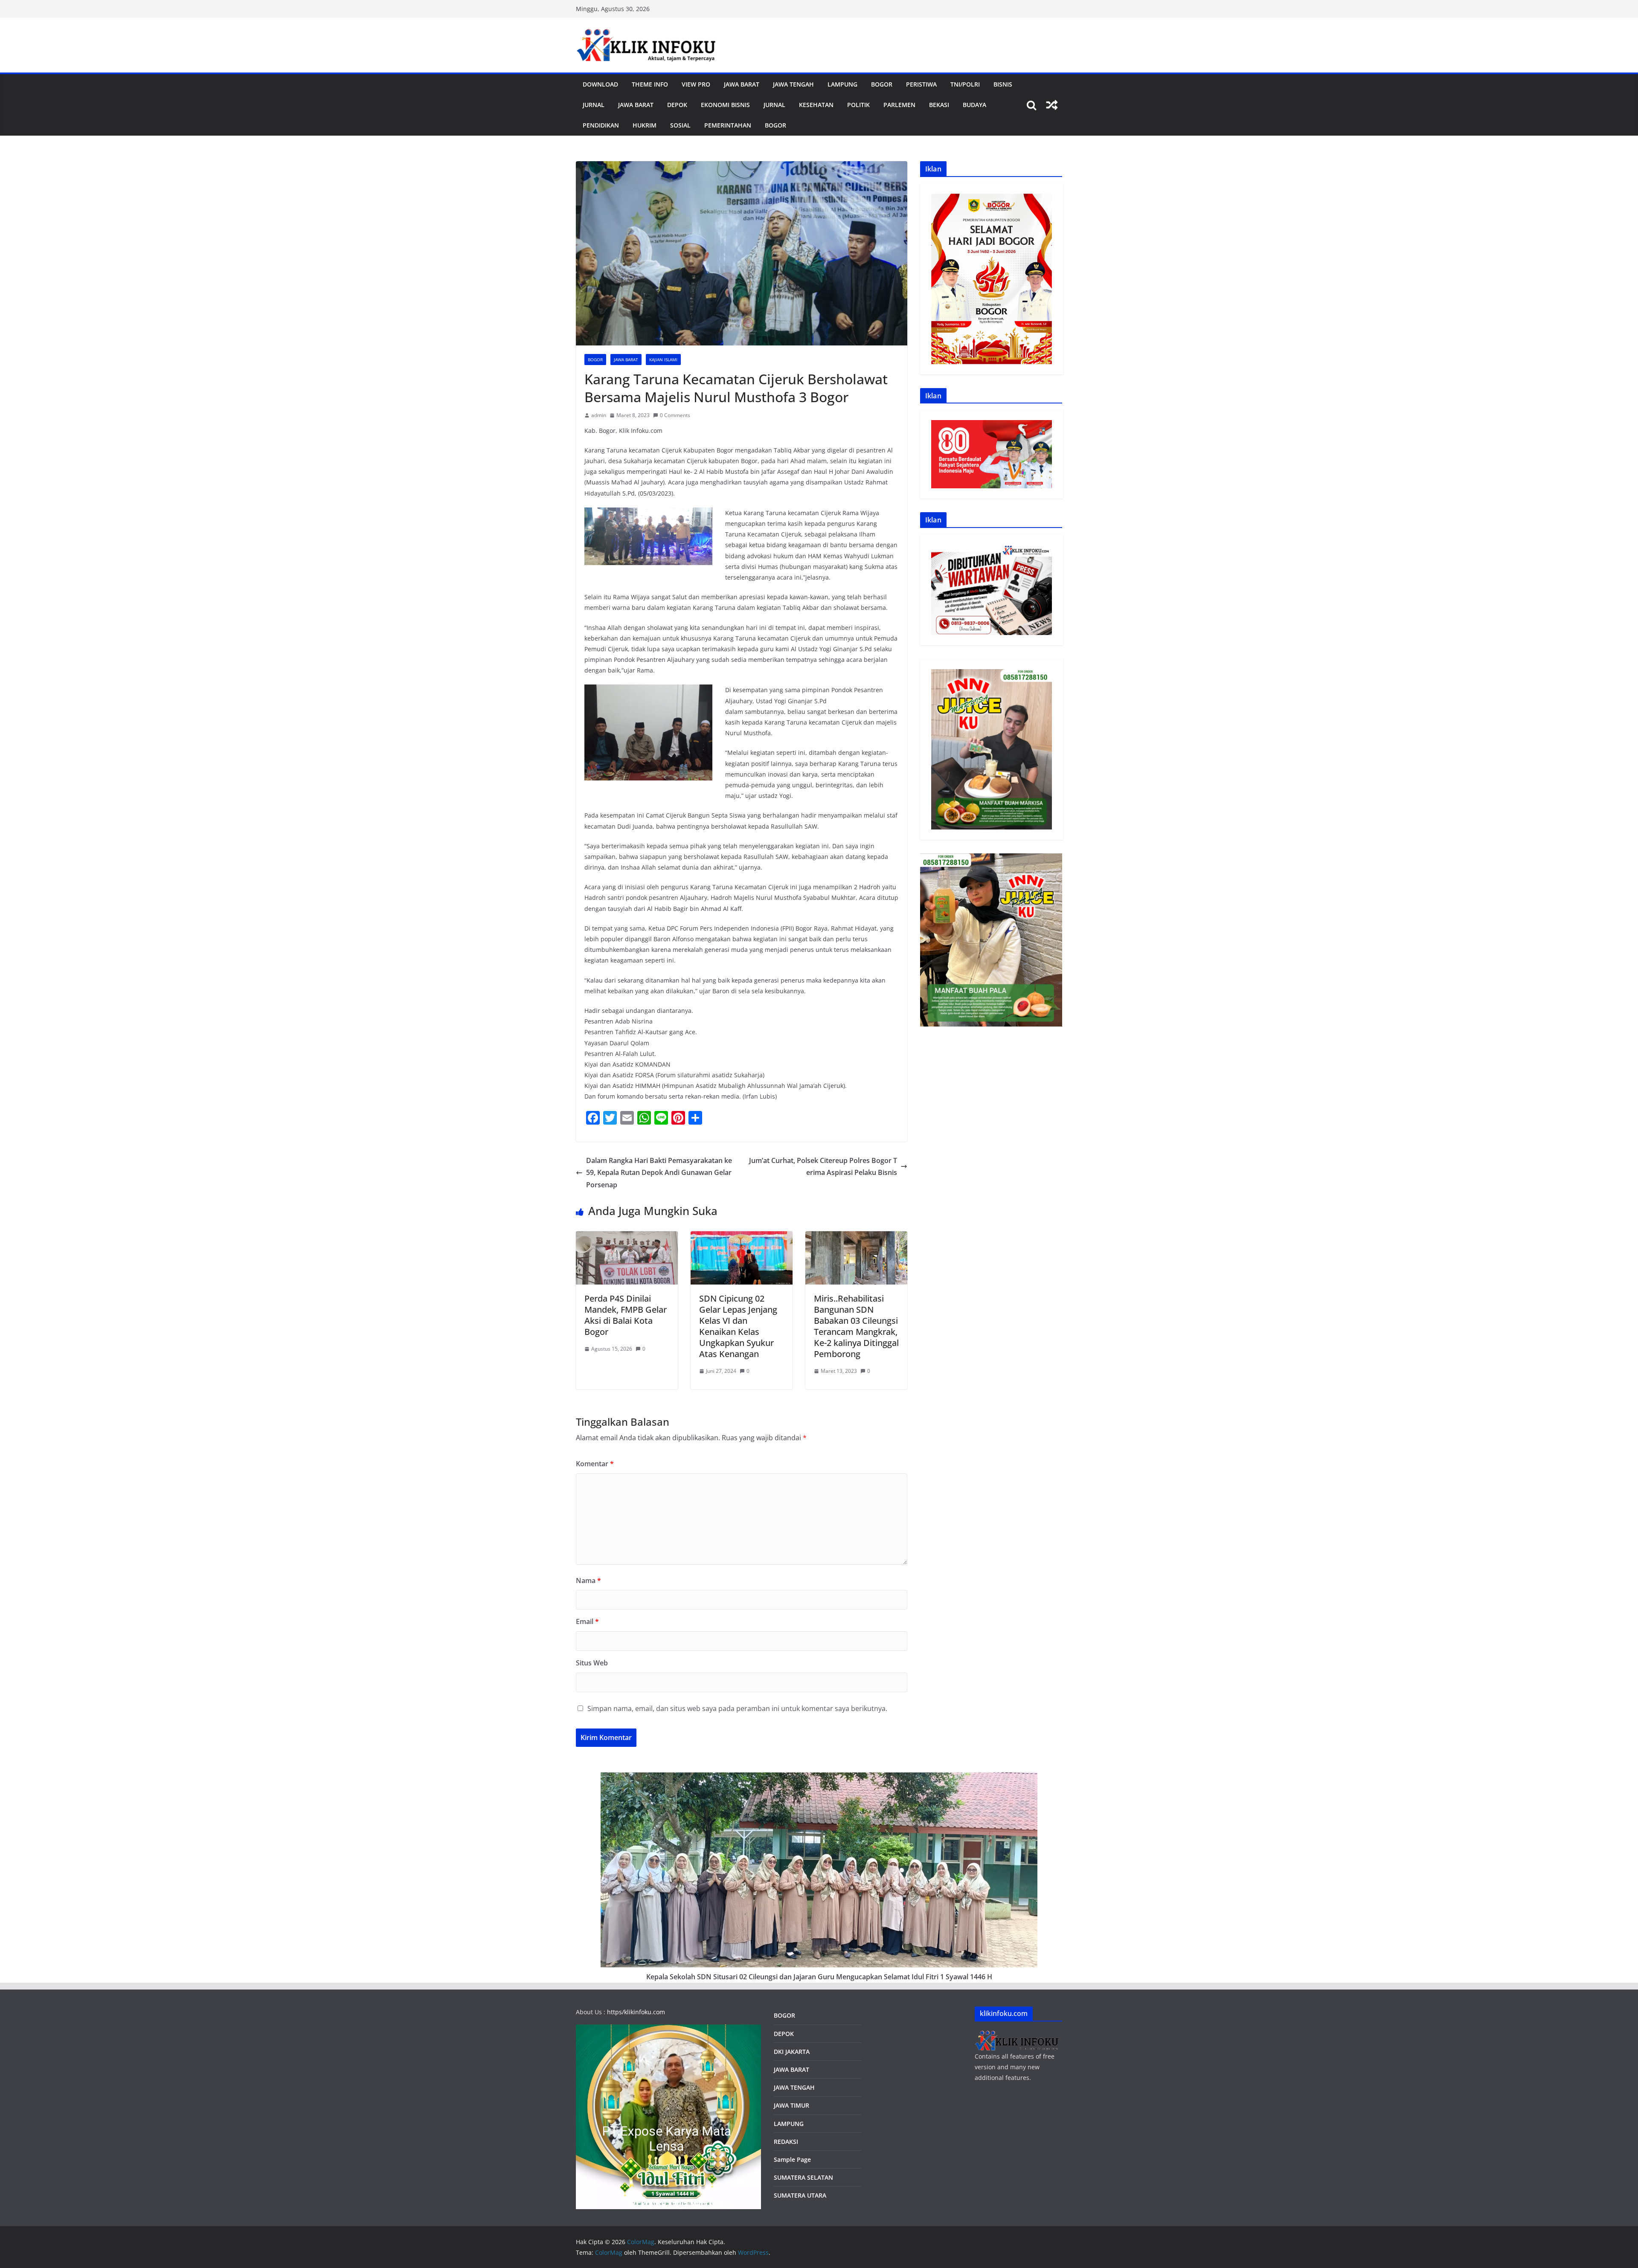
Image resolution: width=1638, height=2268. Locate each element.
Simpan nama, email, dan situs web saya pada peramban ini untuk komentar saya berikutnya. (737, 1708)
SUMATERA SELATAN (803, 2177)
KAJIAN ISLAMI (663, 360)
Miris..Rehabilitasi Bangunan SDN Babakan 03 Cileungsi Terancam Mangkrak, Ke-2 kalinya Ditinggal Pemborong (856, 1326)
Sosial (680, 125)
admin (599, 415)
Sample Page (792, 2159)
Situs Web (592, 1663)
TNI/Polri (965, 84)
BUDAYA (974, 105)
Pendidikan (601, 125)
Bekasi (939, 105)
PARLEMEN (899, 105)
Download (600, 84)
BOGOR (784, 2015)
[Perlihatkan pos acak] (1052, 105)
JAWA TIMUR (791, 2105)
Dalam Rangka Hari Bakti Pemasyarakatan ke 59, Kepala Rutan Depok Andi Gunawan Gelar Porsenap (659, 1173)
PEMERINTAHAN (728, 125)
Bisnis (1003, 84)
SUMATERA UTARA (800, 2195)
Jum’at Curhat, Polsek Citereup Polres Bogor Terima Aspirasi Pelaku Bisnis (823, 1167)
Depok (677, 105)
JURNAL (594, 105)
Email (587, 1621)
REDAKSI (786, 2142)
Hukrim (645, 125)
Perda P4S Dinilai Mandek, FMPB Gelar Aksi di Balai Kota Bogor (626, 1315)
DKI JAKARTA (792, 2052)
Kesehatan (816, 105)
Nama (588, 1581)
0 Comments (675, 415)
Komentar (595, 1464)
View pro (696, 84)
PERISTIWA (921, 84)
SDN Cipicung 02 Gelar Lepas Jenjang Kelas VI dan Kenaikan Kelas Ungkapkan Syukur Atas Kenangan (738, 1326)
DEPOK (784, 2034)
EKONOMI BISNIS (725, 105)
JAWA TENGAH (793, 84)
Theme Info (650, 84)
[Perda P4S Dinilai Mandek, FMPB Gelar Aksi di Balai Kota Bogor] (627, 1237)
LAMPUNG (842, 84)
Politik (858, 105)
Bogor (882, 84)
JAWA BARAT (742, 84)
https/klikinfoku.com (636, 2012)
